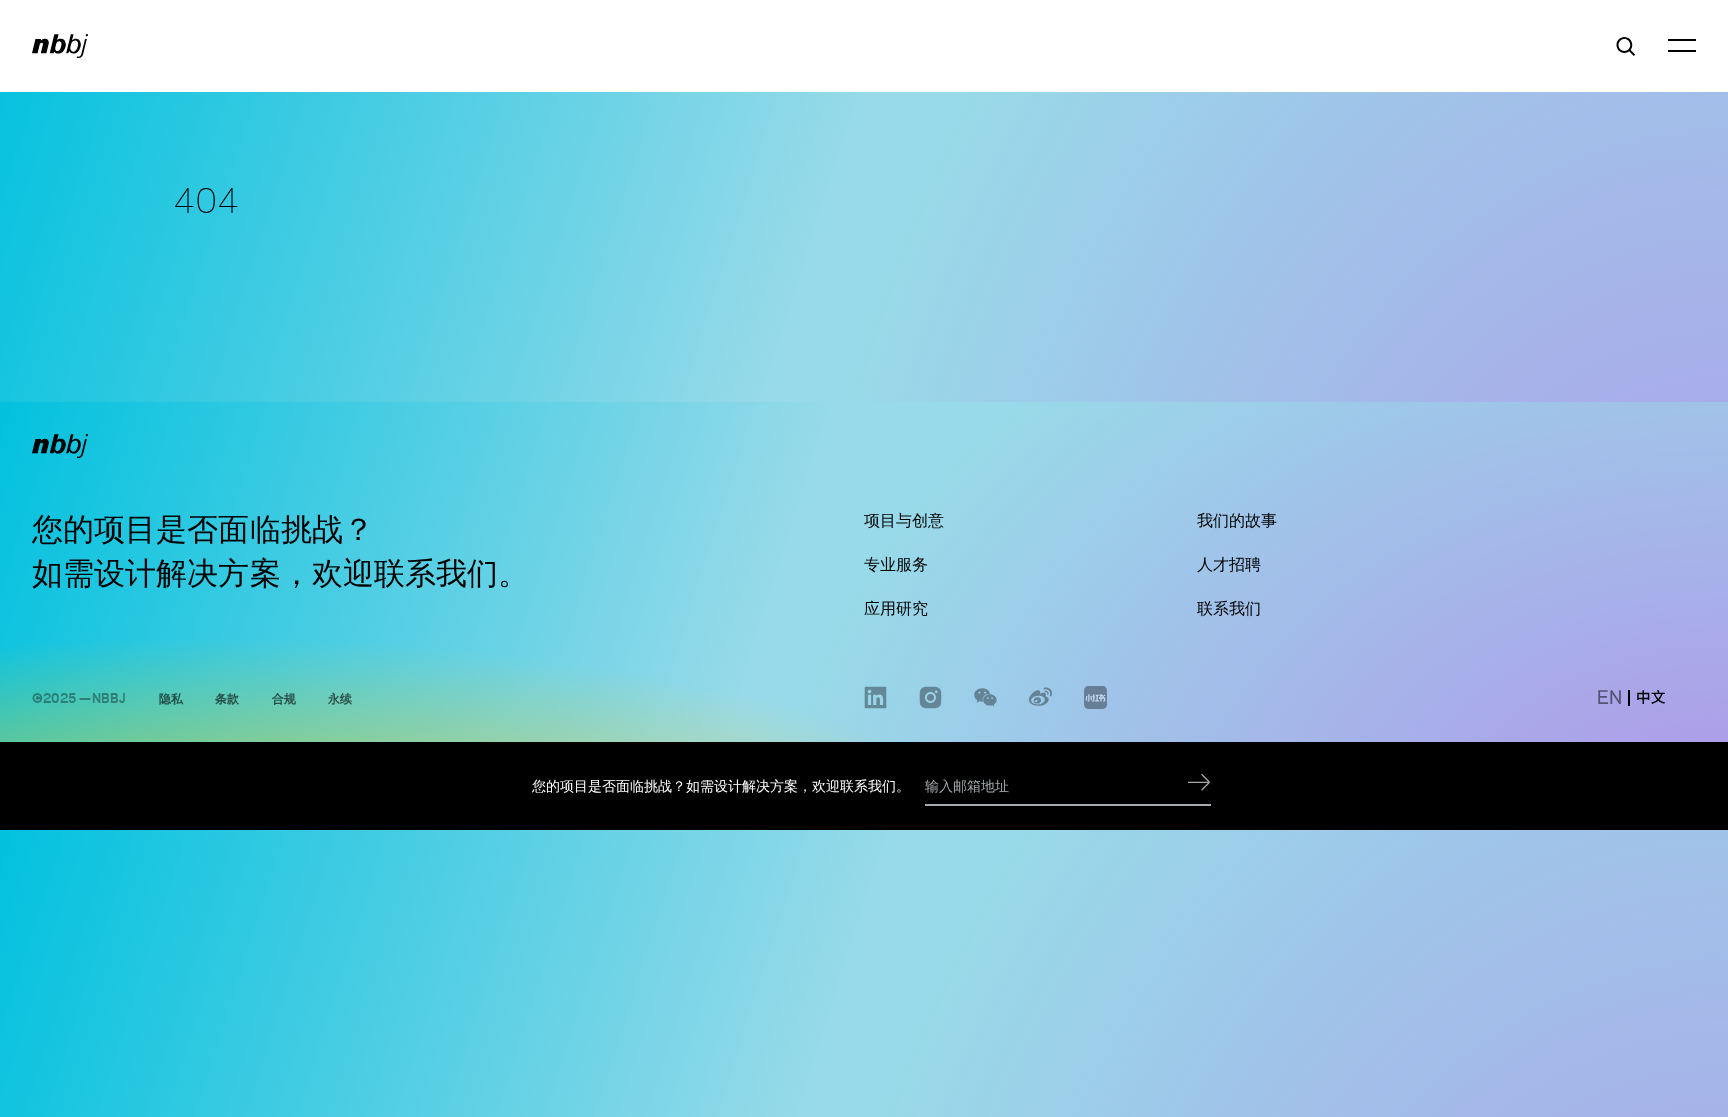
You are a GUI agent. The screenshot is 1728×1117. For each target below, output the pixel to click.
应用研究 (896, 608)
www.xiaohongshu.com (1095, 708)
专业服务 (896, 564)
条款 (227, 698)
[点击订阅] (1199, 786)
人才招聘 (1229, 564)
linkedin (875, 708)
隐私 (171, 698)
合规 (284, 698)
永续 (340, 698)
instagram (930, 708)
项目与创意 (904, 520)
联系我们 (436, 572)
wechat (985, 708)
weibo (1040, 708)
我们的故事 (1237, 520)
